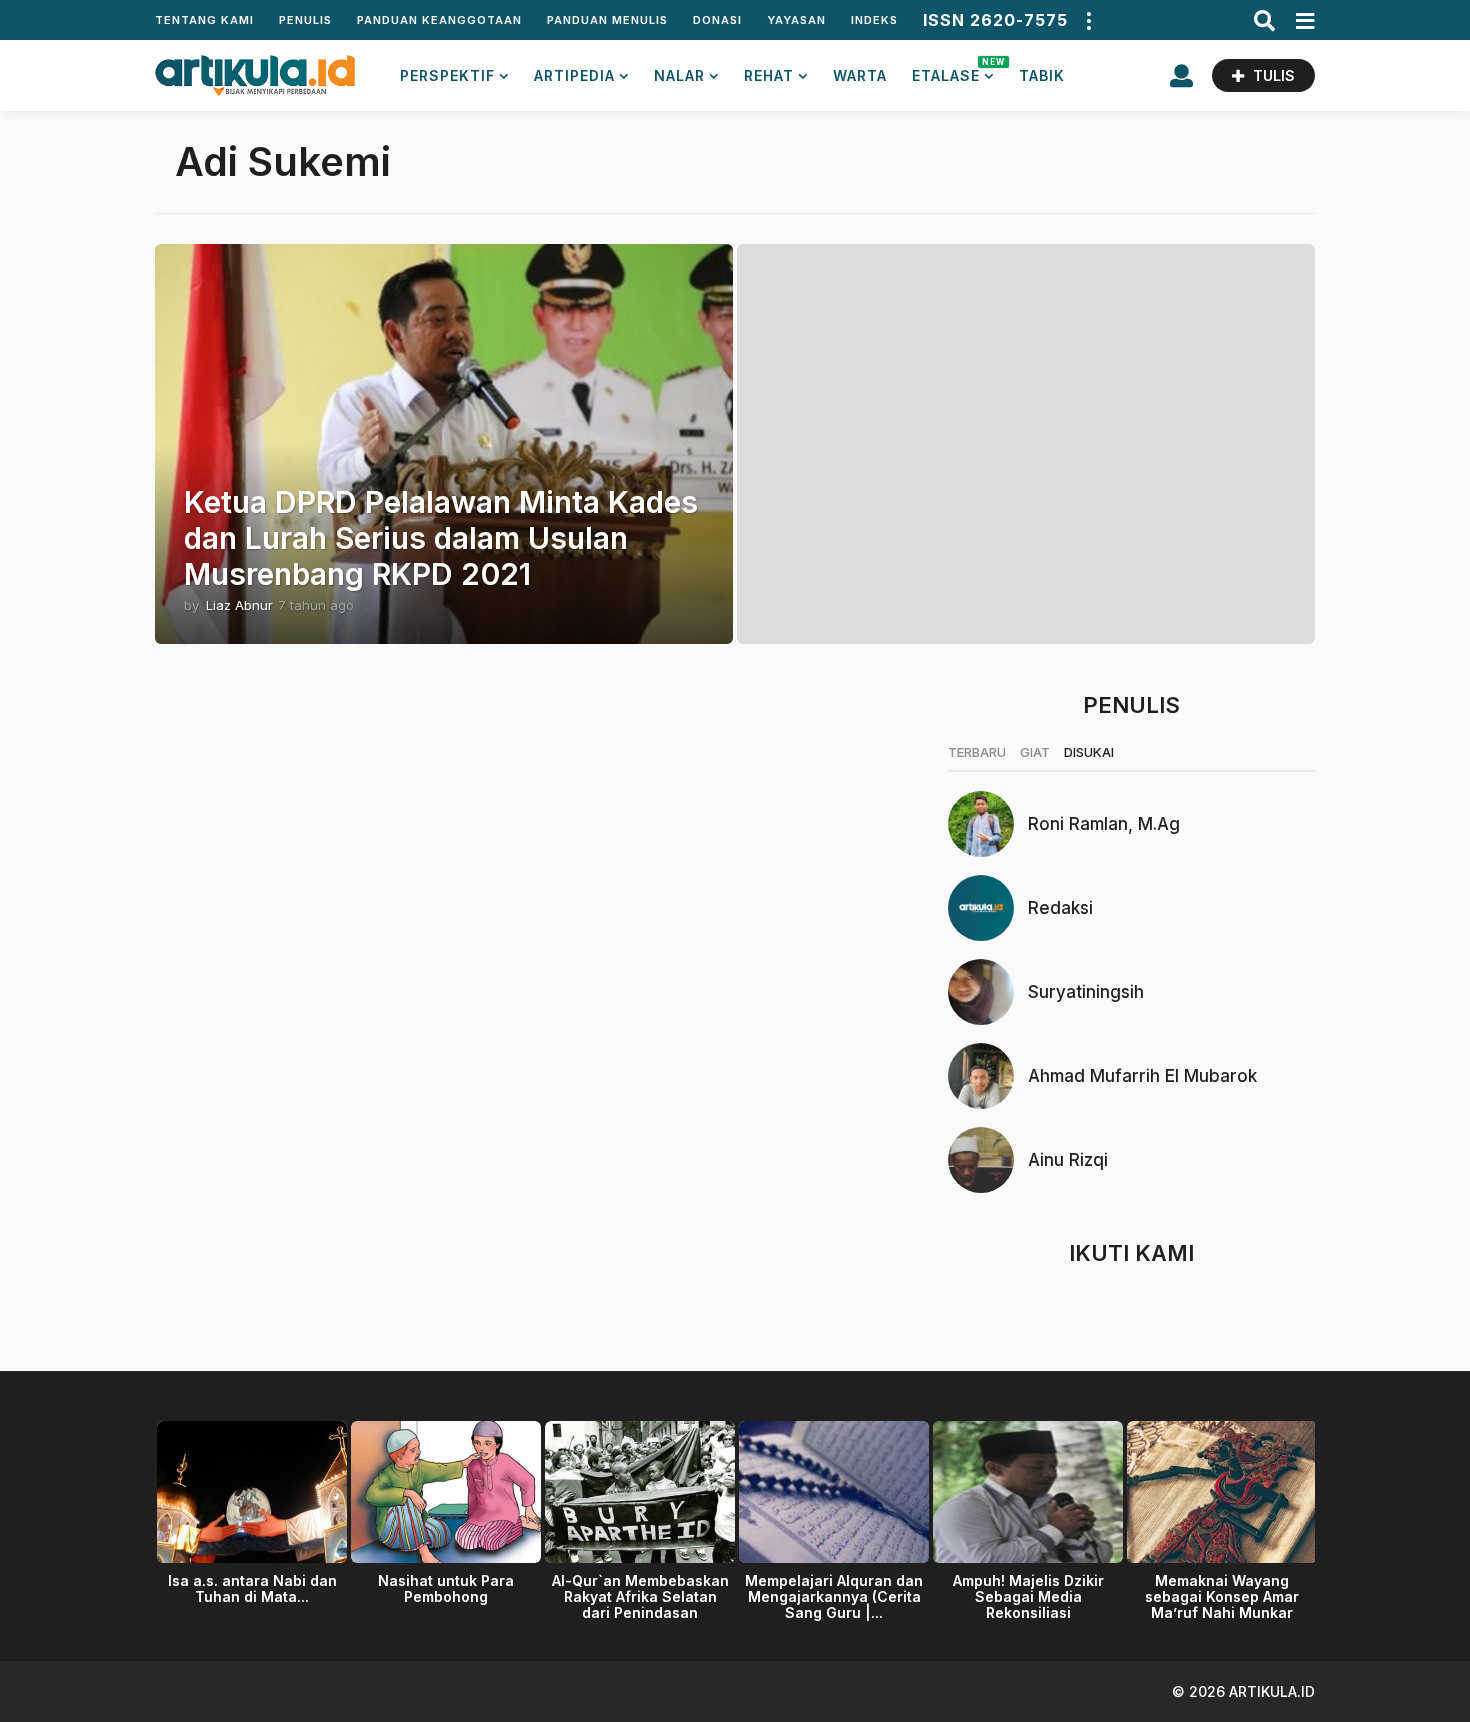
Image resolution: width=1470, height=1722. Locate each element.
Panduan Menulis (607, 20)
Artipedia (574, 75)
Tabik (1042, 75)
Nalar (679, 75)
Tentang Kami (204, 20)
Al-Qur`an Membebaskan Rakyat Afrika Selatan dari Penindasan (640, 1596)
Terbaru (977, 752)
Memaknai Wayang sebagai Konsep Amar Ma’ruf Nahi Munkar (1222, 1596)
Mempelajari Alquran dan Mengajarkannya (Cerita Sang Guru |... (834, 1596)
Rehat (769, 75)
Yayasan (796, 20)
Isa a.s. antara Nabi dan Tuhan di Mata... (252, 1588)
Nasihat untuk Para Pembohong (446, 1588)
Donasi (717, 20)
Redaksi (1060, 908)
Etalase (953, 70)
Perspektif (447, 75)
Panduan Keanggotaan (439, 20)
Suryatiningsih (1086, 992)
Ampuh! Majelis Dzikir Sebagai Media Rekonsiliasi (1028, 1596)
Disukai (1089, 752)
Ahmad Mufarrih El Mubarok (1142, 1076)
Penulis (305, 20)
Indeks (874, 20)
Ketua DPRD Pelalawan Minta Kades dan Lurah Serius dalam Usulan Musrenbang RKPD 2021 (441, 538)
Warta (860, 75)
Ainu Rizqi (1068, 1160)
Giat (1035, 752)
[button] (1088, 20)
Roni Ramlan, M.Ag (1104, 824)
